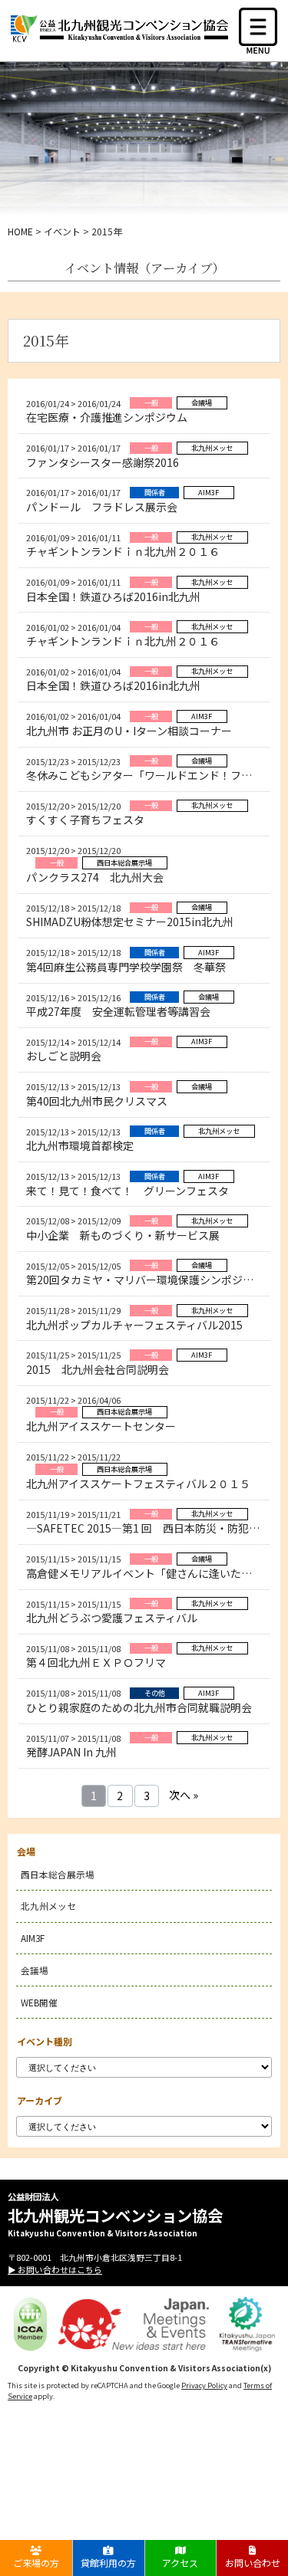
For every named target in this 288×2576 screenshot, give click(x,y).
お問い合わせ (253, 2563)
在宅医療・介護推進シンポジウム (107, 417)
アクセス (180, 2563)
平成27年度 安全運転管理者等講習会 (118, 1011)
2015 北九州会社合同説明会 (98, 1369)
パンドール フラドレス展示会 (102, 507)
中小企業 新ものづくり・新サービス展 (123, 1235)
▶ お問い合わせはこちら (55, 2269)
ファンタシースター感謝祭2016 (103, 462)
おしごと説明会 (64, 1056)
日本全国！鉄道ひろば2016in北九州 (113, 596)
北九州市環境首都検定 (80, 1145)
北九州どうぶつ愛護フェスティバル (112, 1618)
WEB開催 (39, 2002)
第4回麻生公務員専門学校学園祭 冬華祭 (126, 967)
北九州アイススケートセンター (101, 1426)
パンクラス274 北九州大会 (95, 877)
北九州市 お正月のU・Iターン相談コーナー (129, 731)
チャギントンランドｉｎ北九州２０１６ (123, 551)
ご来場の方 (36, 2563)
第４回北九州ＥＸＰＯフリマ (96, 1662)
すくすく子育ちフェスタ (85, 820)
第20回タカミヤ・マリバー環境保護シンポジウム (145, 1280)
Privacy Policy (204, 2385)
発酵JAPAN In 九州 (71, 1752)
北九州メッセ (48, 1906)
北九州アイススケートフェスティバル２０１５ (138, 1483)
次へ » (184, 1795)
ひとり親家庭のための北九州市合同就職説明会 (139, 1707)
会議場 (35, 1970)
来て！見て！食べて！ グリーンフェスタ (127, 1191)
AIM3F (33, 1938)
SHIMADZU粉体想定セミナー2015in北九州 (130, 922)
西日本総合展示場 (58, 1874)
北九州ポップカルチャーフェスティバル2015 (134, 1325)
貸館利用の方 (108, 2563)
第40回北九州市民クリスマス (97, 1101)
